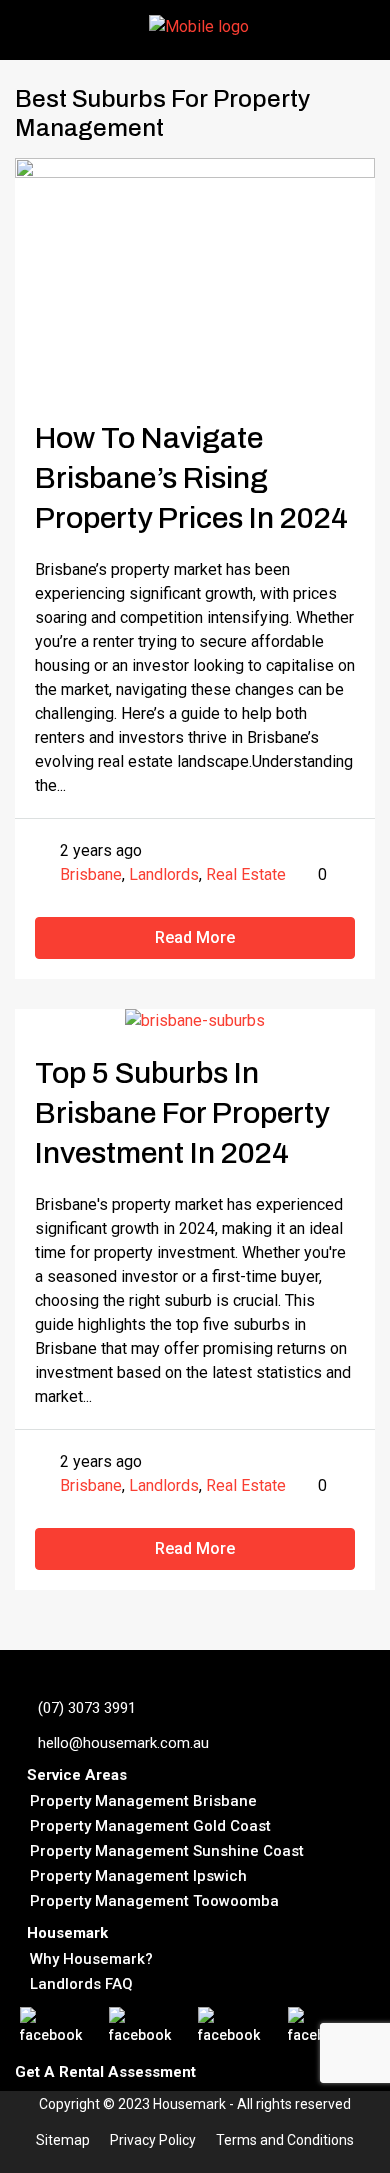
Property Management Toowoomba (154, 1901)
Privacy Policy (153, 2140)
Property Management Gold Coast (150, 1826)
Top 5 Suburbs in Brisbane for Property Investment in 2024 (182, 1113)
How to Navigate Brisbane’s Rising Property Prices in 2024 (191, 478)
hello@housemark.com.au (123, 1743)
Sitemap (63, 2140)
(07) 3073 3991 (87, 1708)
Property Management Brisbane (143, 1801)
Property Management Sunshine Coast (167, 1851)
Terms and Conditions (285, 2140)
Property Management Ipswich (138, 1876)
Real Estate (246, 874)
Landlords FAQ (81, 1984)
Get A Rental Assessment (105, 2072)
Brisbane (91, 874)
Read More (195, 937)
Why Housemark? (91, 1959)
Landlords (164, 874)
